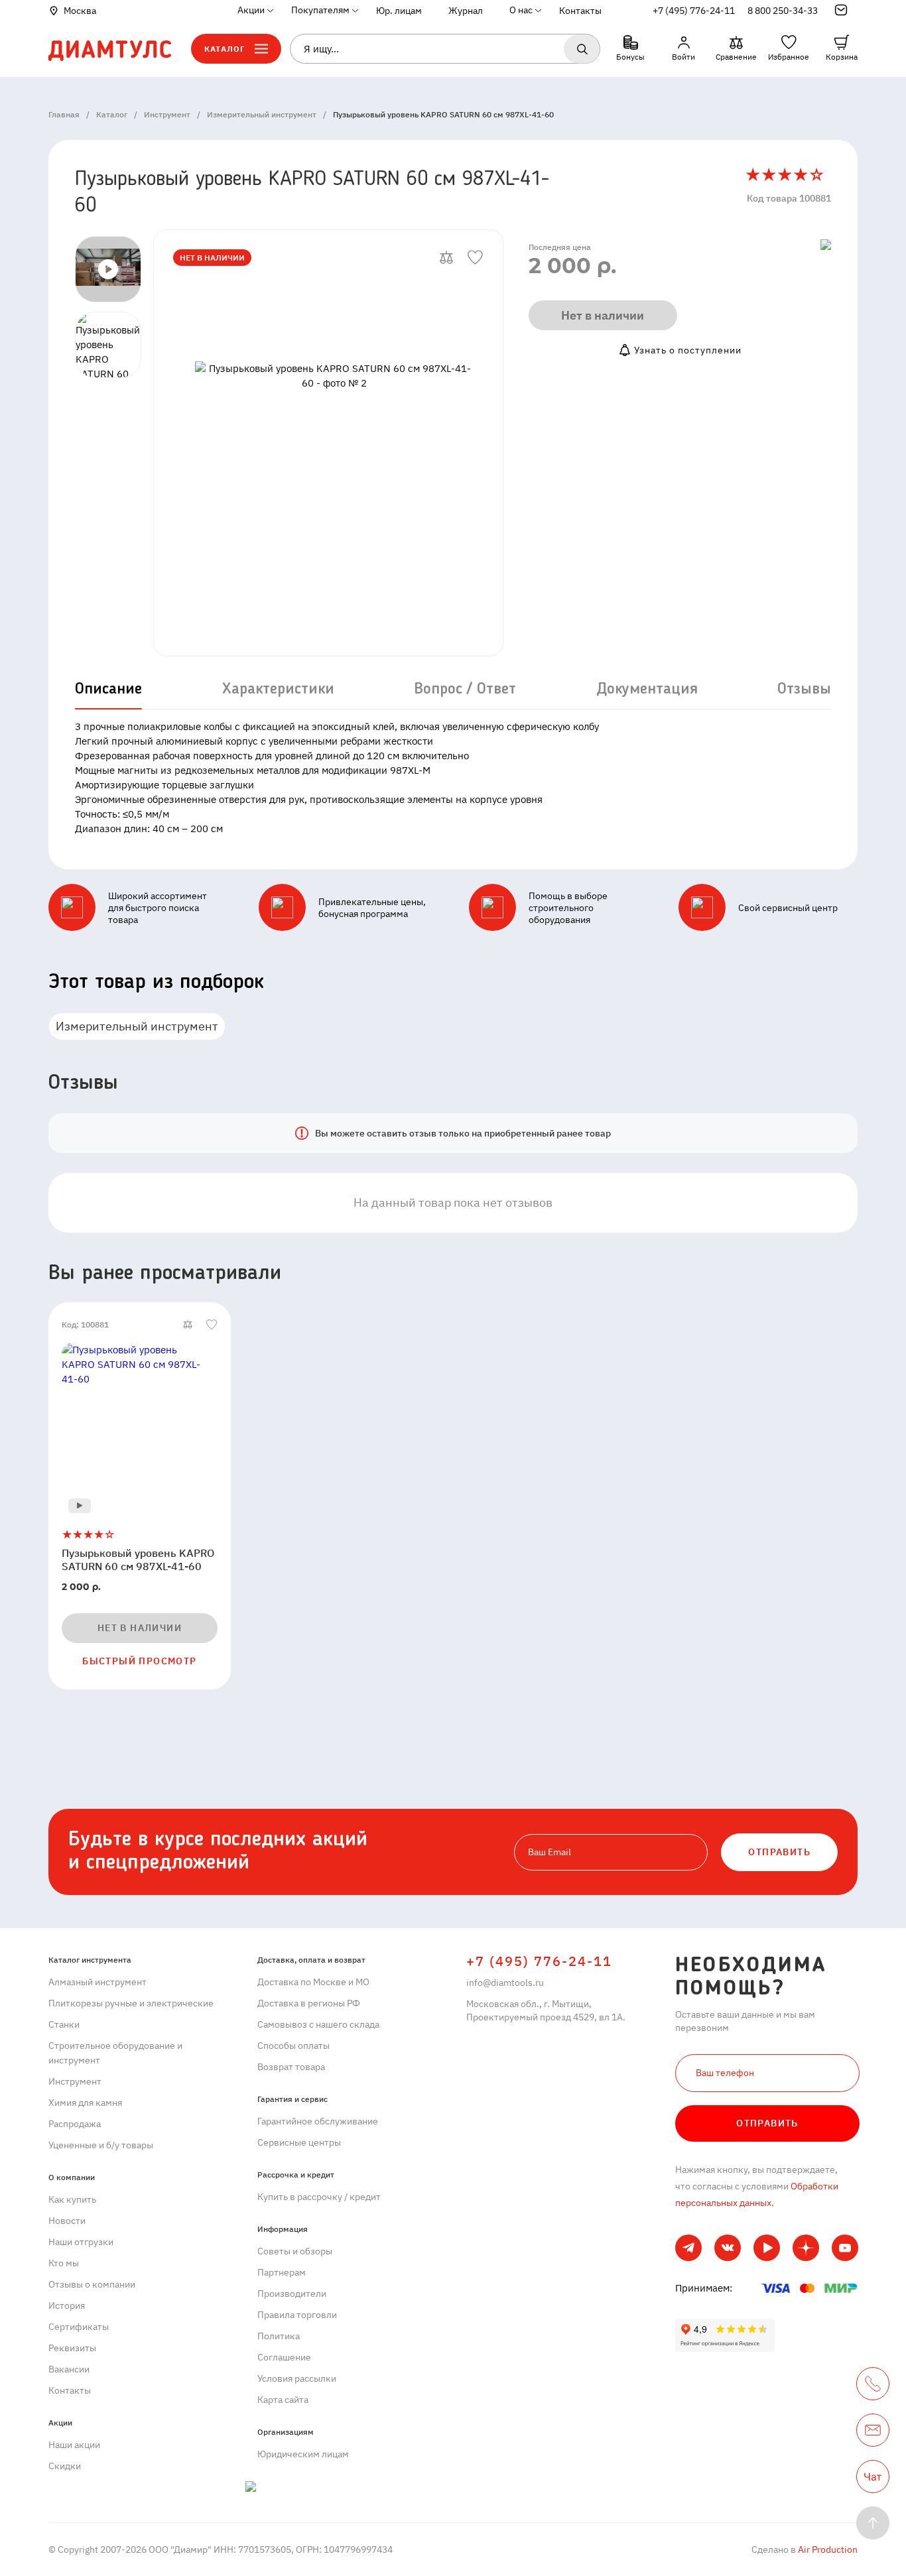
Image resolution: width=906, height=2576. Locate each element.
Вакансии (69, 2369)
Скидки (65, 2466)
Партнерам (282, 2272)
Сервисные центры (299, 2142)
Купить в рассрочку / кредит (319, 2197)
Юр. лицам (399, 11)
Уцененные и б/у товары (101, 2145)
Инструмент (75, 2081)
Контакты (580, 11)
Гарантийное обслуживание (318, 2121)
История (67, 2305)
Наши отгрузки (81, 2242)
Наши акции (74, 2445)
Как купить (72, 2199)
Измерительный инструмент (137, 1026)
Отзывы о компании (92, 2284)
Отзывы (804, 690)
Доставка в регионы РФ (309, 2003)
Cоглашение (284, 2357)
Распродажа (75, 2124)
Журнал (466, 11)
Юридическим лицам (303, 2454)
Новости (67, 2221)
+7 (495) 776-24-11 (694, 11)
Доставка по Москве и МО (313, 1982)
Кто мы (64, 2263)
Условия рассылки (297, 2378)
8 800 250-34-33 (783, 11)
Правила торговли (297, 2315)
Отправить (767, 2123)
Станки (64, 2024)
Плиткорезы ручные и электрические (131, 2003)
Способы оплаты (293, 2046)
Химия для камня (85, 2103)
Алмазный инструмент (97, 1982)
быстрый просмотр (139, 1661)
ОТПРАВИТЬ (779, 1852)
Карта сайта (283, 2400)
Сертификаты (79, 2327)
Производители (292, 2294)
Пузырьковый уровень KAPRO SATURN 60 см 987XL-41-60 (138, 1560)
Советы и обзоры (295, 2251)
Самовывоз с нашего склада (318, 2024)
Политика (279, 2336)
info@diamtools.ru (505, 1983)
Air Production (827, 2549)
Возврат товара (291, 2067)
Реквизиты (72, 2348)
